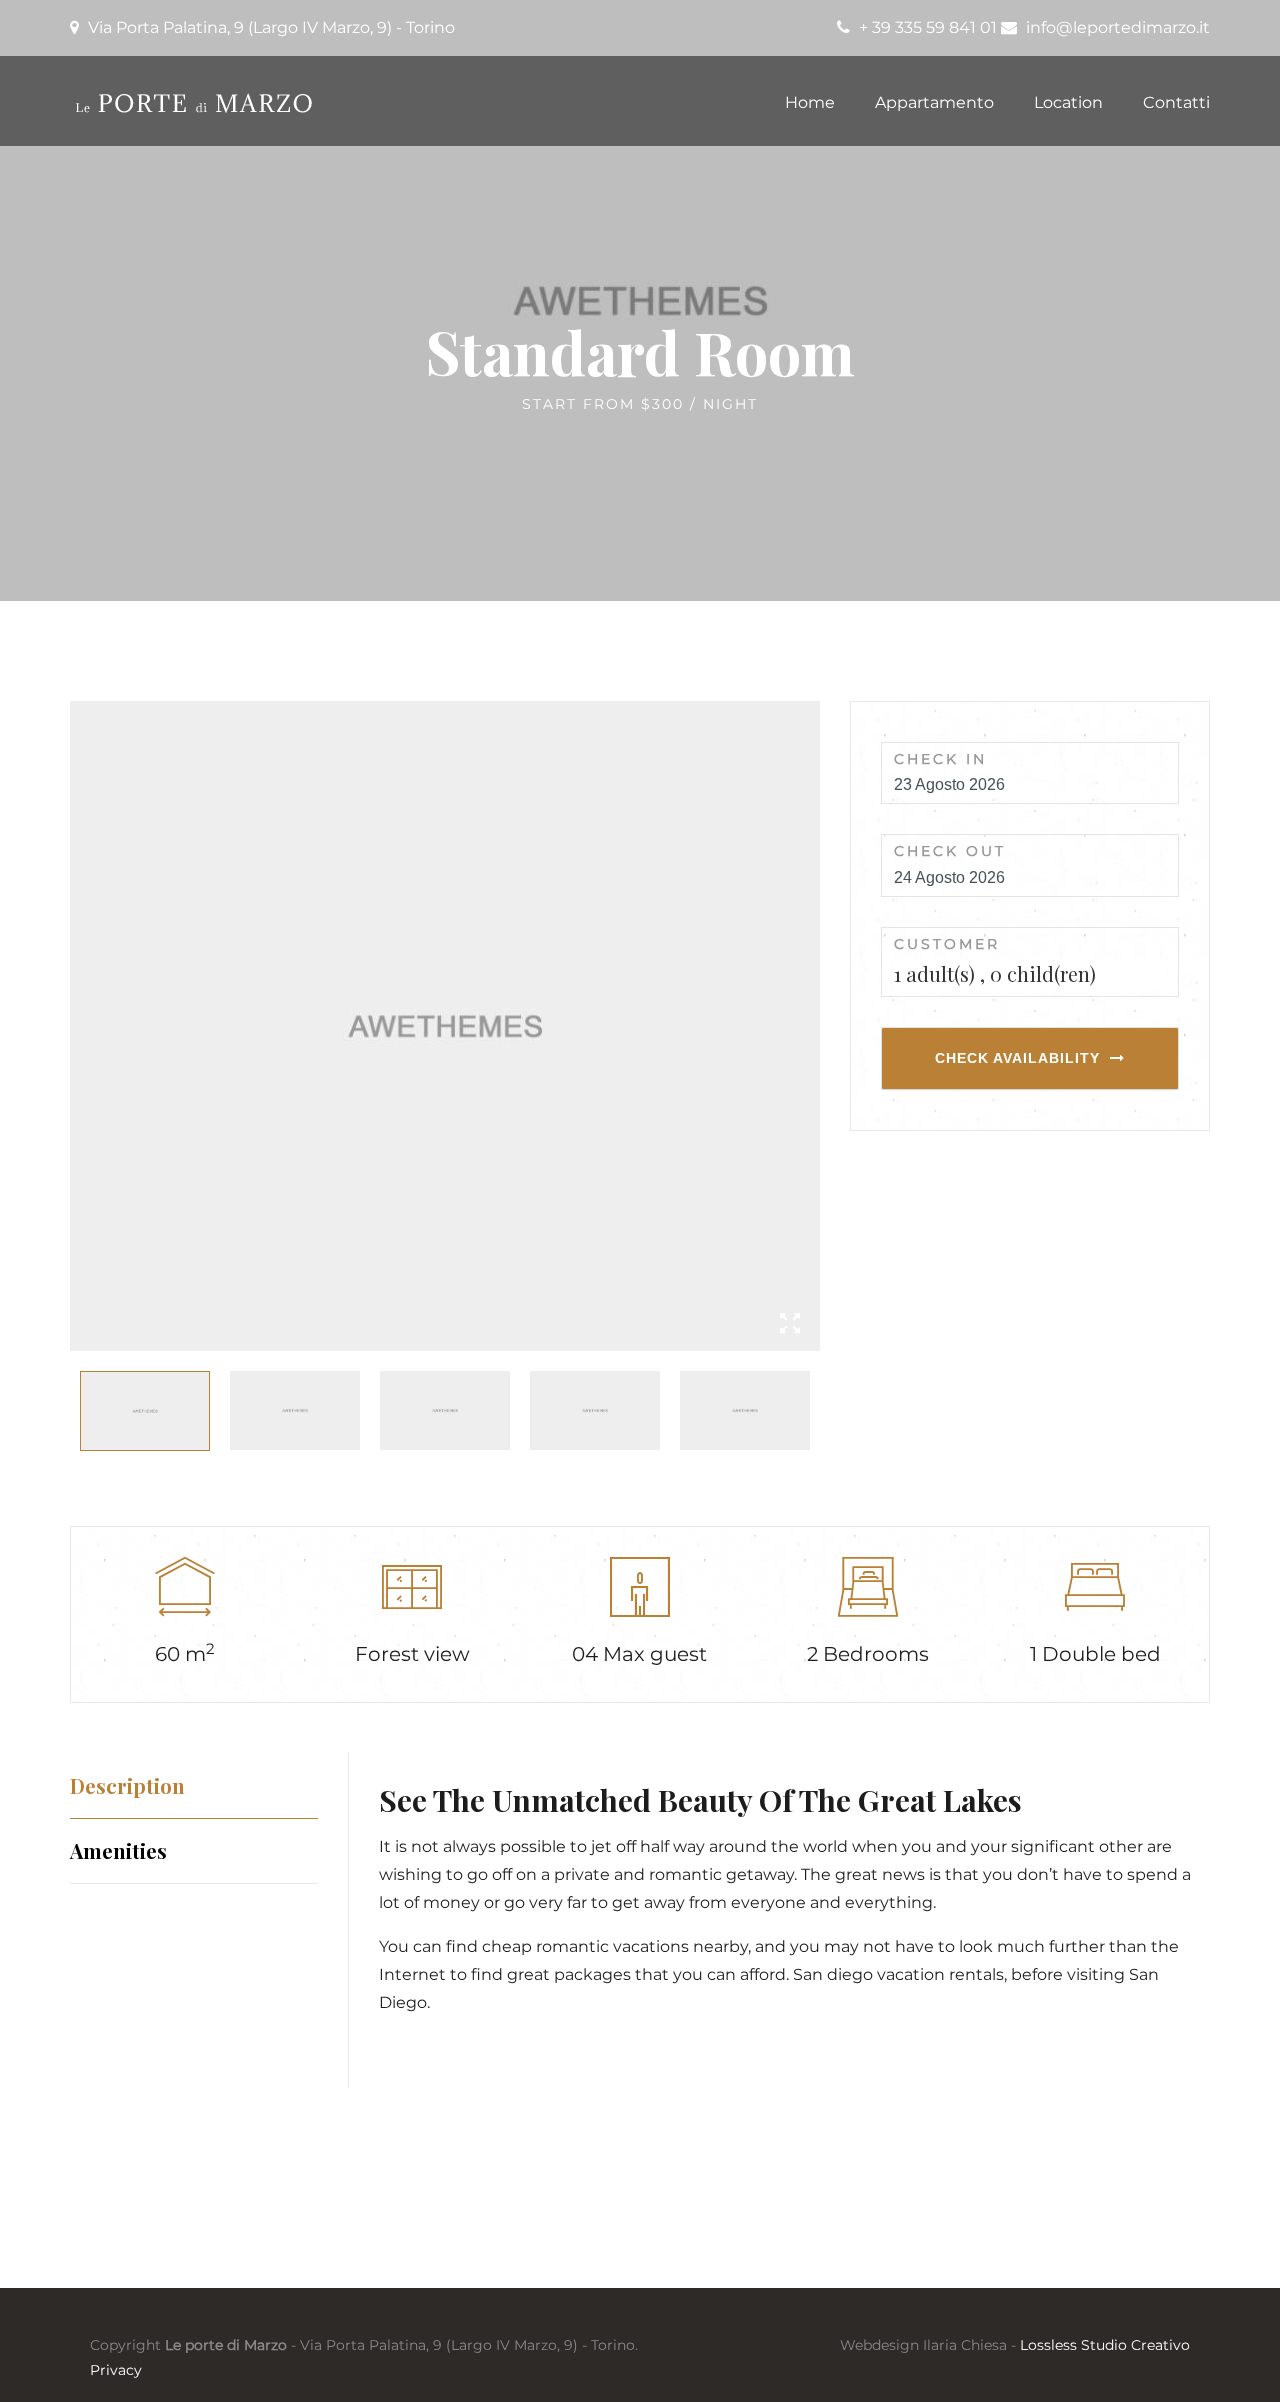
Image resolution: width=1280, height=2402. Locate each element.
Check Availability (1017, 1058)
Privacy (116, 2370)
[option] (445, 1026)
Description (127, 1785)
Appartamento (934, 102)
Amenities (118, 1850)
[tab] (194, 1785)
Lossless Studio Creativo (1105, 2345)
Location (1068, 102)
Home (810, 102)
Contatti (1176, 102)
